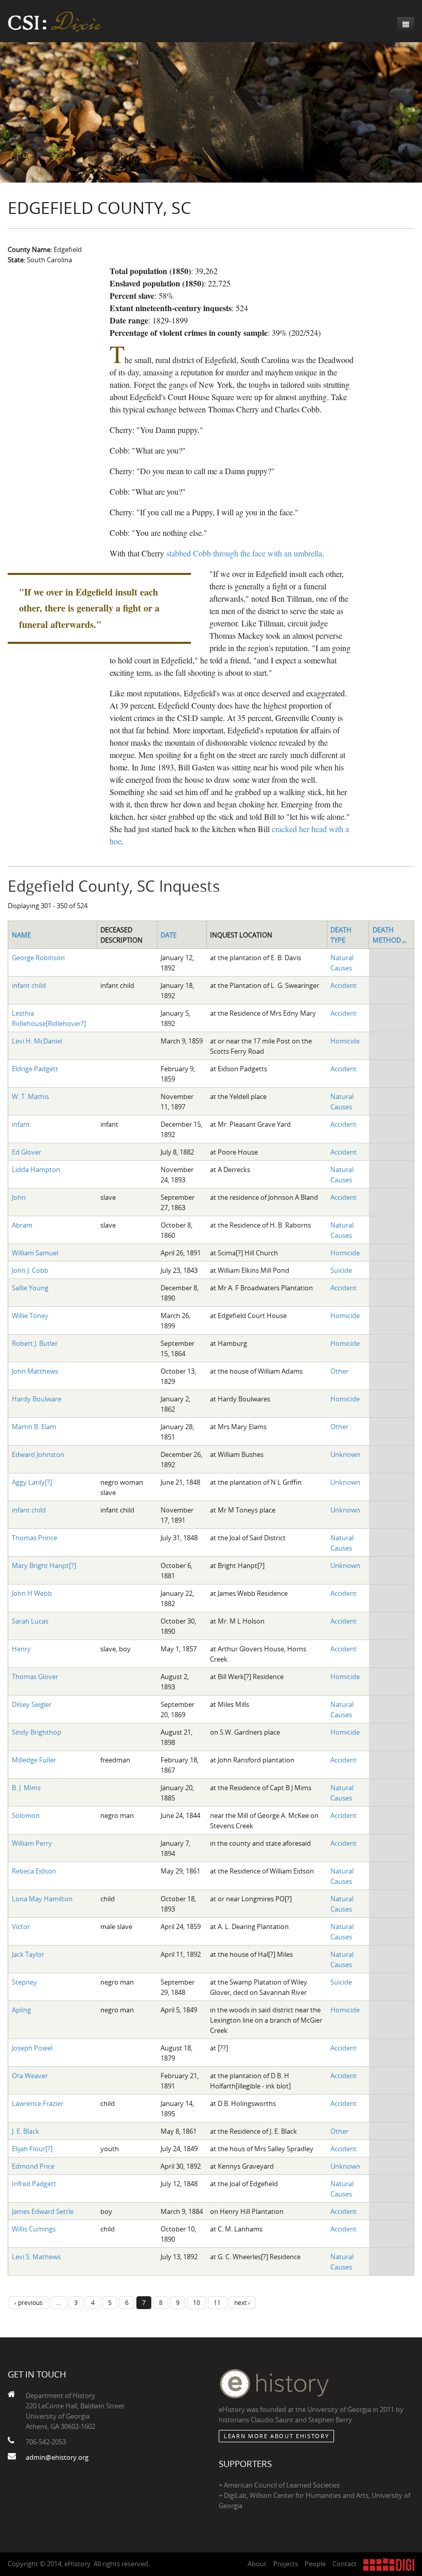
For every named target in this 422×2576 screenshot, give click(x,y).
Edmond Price (33, 2166)
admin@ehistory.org (57, 2457)
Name (21, 935)
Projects (286, 2564)
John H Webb (32, 1593)
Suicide (341, 1270)
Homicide (345, 1041)
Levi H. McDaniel (37, 1041)
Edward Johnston (38, 1454)
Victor (21, 1926)
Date (169, 935)
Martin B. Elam (34, 1427)
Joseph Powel (32, 2048)
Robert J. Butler (35, 1343)
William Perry (32, 1843)
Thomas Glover (35, 1677)
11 (217, 2302)
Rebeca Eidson (34, 1871)
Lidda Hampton (36, 1169)
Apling (21, 2010)
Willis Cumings (34, 2229)
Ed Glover (27, 1152)
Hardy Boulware (37, 1399)
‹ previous (29, 2302)
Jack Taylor (28, 1954)
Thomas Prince (34, 1538)
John (19, 1197)
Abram (22, 1225)
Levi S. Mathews (36, 2257)
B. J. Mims (26, 1788)
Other (339, 1371)
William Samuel (35, 1253)
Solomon (26, 1815)
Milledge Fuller (34, 1760)
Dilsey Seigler (32, 1704)
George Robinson (38, 958)
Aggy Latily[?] (32, 1482)
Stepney (24, 1982)
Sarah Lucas (30, 1621)
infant (21, 1124)
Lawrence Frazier (38, 2103)
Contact (345, 2564)
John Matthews (35, 1371)
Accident (344, 985)
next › (242, 2302)
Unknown (345, 1454)
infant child (29, 985)
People (315, 2564)
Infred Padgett (34, 2184)
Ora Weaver (30, 2076)
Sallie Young (30, 1288)
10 (197, 2302)
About (257, 2564)
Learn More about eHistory (276, 2436)
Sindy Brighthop (37, 1732)
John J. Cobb (30, 1270)
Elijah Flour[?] (32, 2149)
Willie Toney (30, 1316)
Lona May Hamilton (42, 1899)
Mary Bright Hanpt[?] (44, 1565)
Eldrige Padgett (35, 1069)
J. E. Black (25, 2131)
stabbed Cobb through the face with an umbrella (244, 553)
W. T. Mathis (30, 1096)
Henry (21, 1649)
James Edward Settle (43, 2211)
